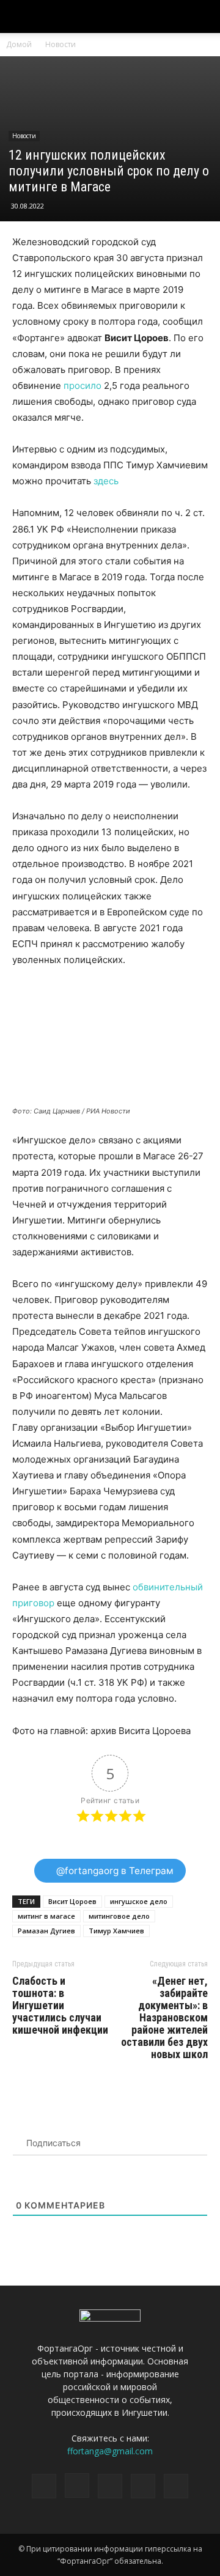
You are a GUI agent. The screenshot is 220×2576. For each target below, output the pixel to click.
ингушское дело (139, 1901)
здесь (106, 481)
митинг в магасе (46, 1916)
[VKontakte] (143, 2486)
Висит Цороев (72, 1901)
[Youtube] (176, 2486)
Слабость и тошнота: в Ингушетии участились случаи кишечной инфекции (60, 2006)
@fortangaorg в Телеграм (114, 1871)
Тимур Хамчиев (116, 1931)
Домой (19, 44)
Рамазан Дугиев (46, 1931)
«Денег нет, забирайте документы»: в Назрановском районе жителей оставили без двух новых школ (164, 2018)
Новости (61, 44)
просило (82, 386)
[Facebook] (44, 2486)
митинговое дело (119, 1916)
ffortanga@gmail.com (110, 2451)
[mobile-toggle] (21, 17)
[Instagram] (77, 2486)
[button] (203, 17)
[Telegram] (110, 2486)
